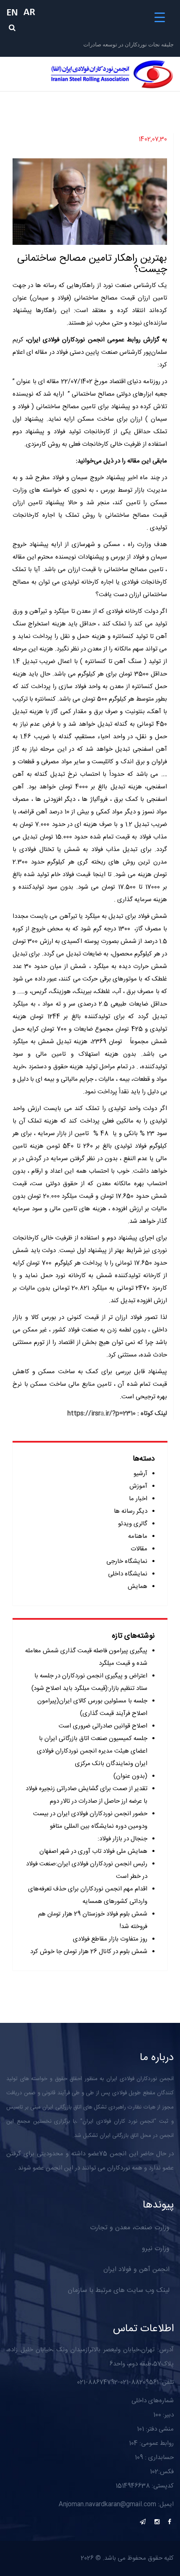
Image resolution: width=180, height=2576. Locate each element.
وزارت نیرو (156, 2249)
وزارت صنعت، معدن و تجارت (130, 2228)
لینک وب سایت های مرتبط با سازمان (119, 2290)
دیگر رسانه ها (131, 1511)
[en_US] (15, 12)
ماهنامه (138, 1536)
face (170, 2522)
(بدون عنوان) (130, 1776)
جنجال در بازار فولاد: (122, 1839)
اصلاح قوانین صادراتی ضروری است (103, 1726)
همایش (138, 1587)
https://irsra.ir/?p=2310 (102, 1414)
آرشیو (140, 1474)
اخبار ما (138, 1499)
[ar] (31, 12)
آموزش (138, 1486)
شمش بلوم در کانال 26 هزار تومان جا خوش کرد (89, 1952)
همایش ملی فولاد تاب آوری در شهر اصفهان (93, 1851)
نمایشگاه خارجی (127, 1561)
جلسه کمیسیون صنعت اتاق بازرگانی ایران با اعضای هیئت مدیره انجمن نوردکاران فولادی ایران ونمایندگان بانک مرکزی (92, 1751)
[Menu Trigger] (160, 18)
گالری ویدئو (133, 1524)
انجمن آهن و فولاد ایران (136, 2270)
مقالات (139, 1549)
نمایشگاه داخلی (128, 1574)
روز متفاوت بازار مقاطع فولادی (110, 1939)
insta (157, 2522)
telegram (143, 2522)
